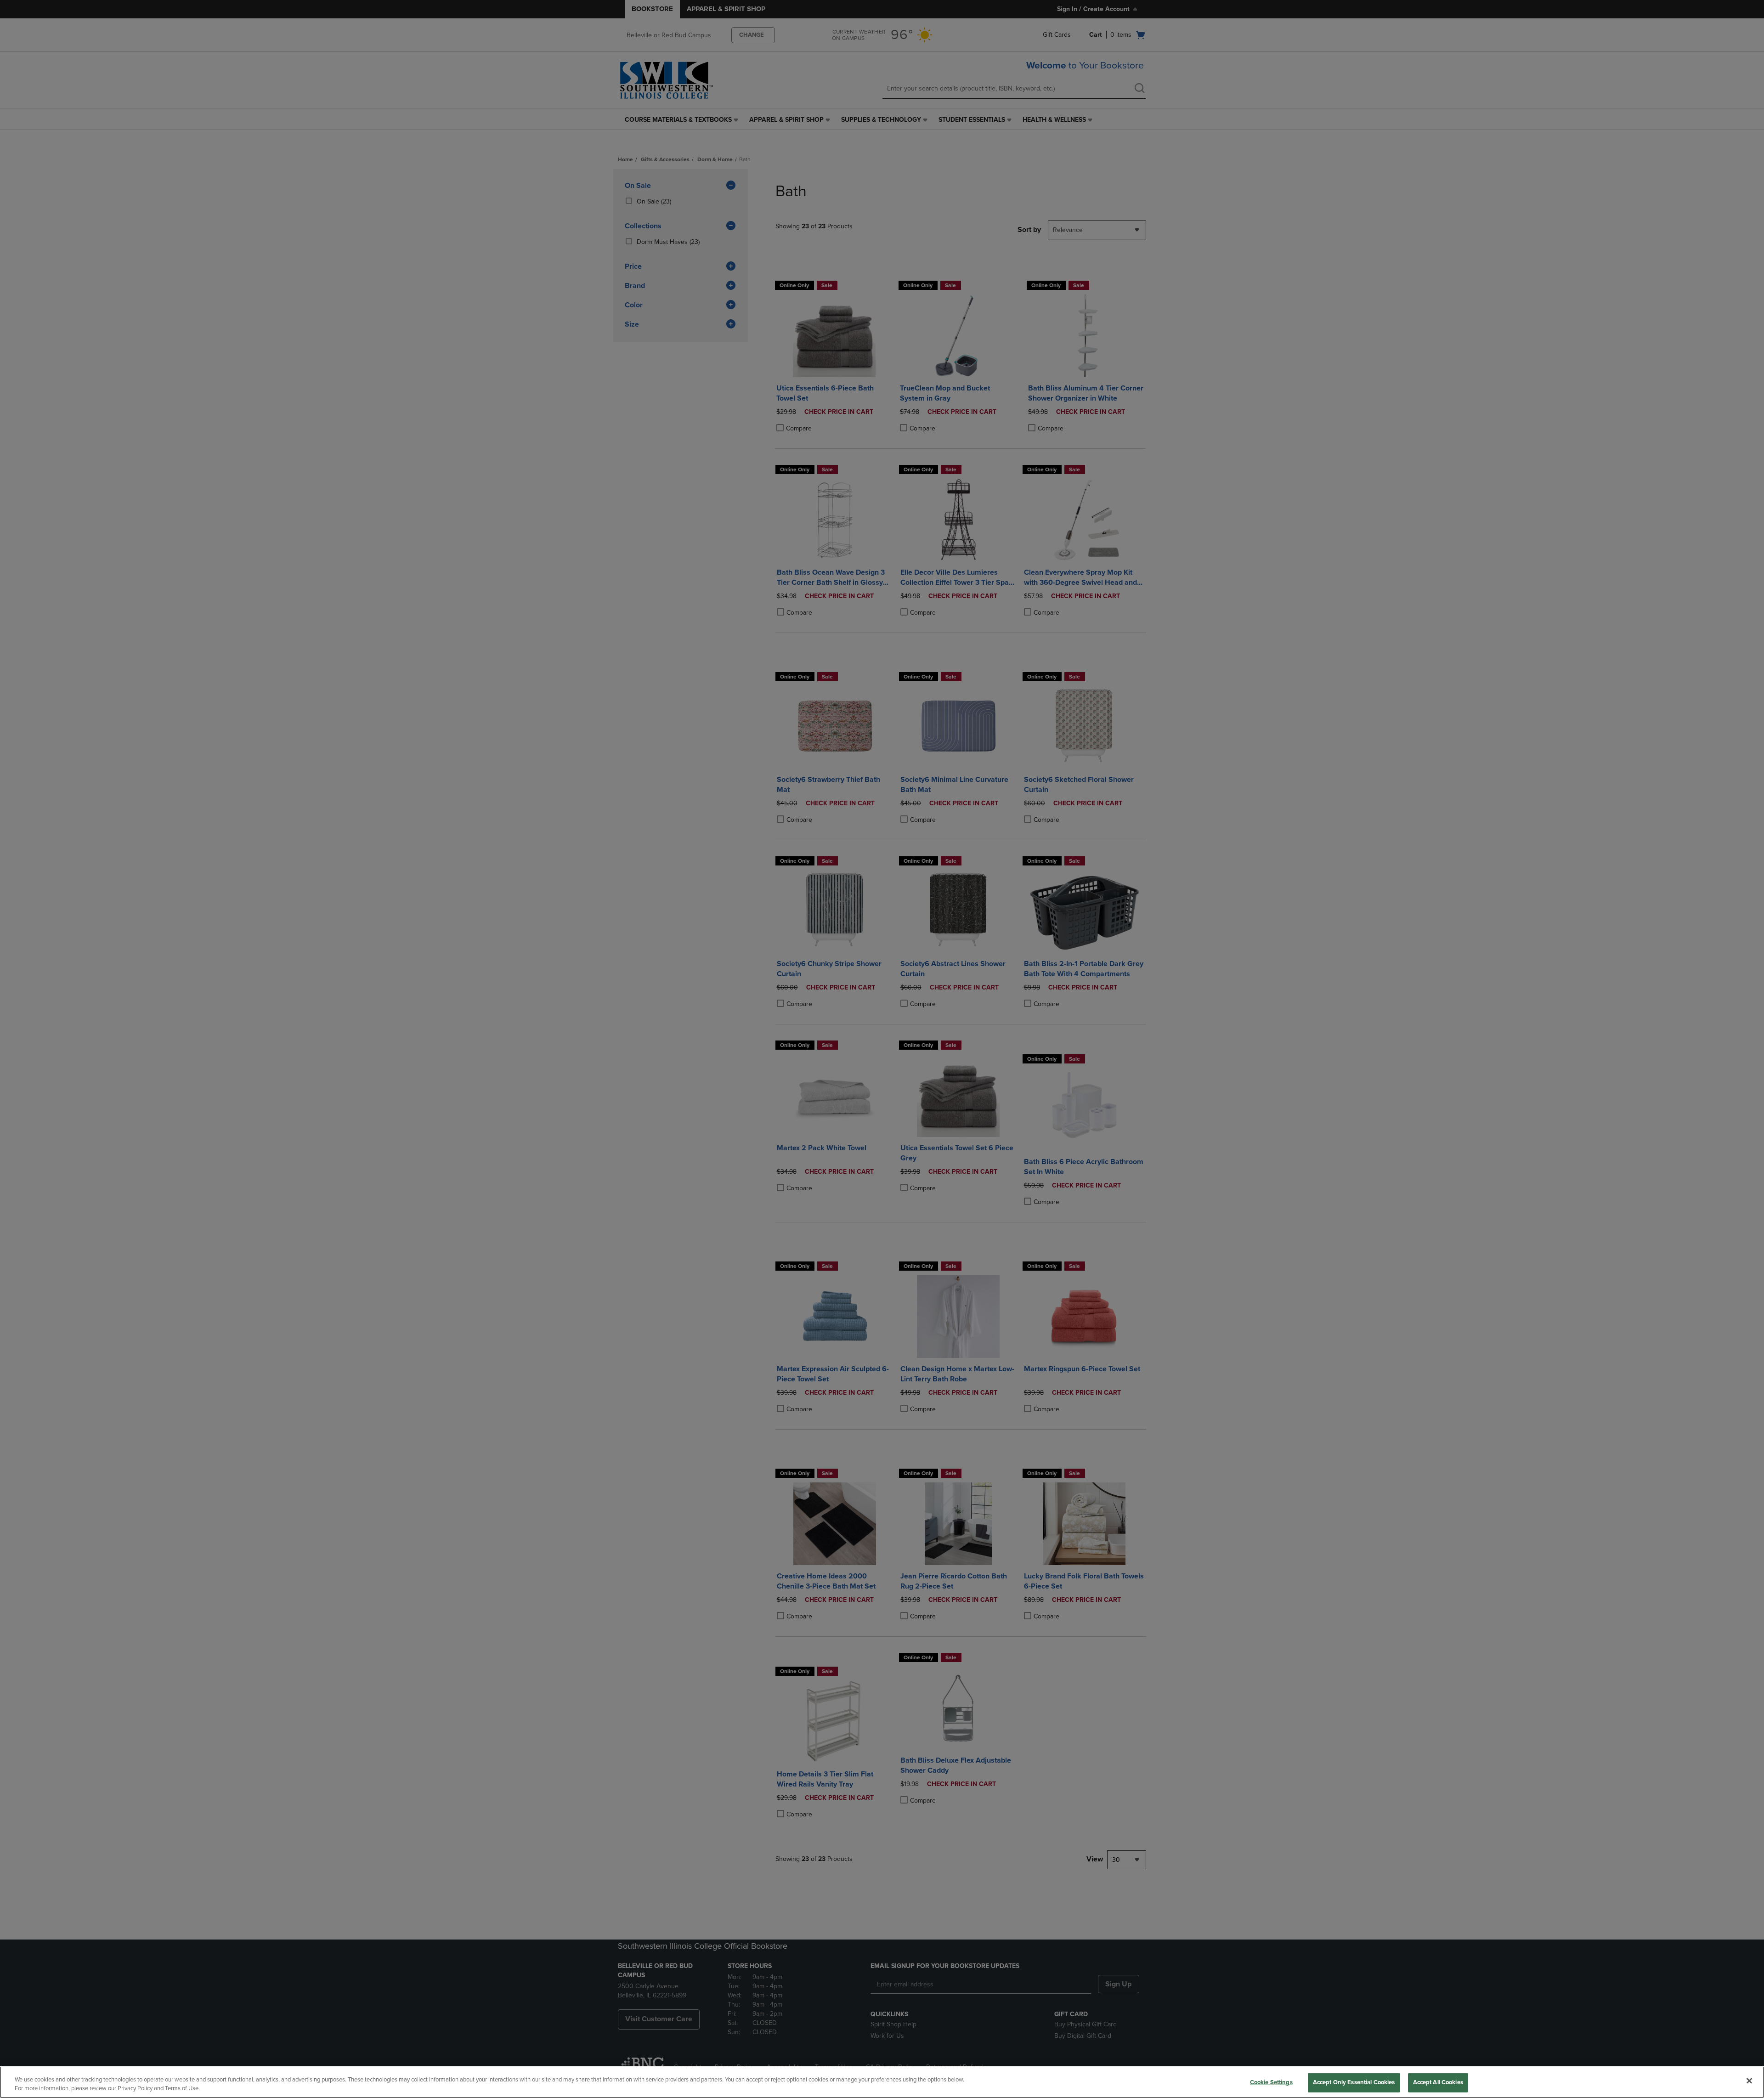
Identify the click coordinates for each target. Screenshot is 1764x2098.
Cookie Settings (1271, 2082)
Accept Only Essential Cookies (1354, 2082)
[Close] (1749, 2081)
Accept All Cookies (1438, 2082)
